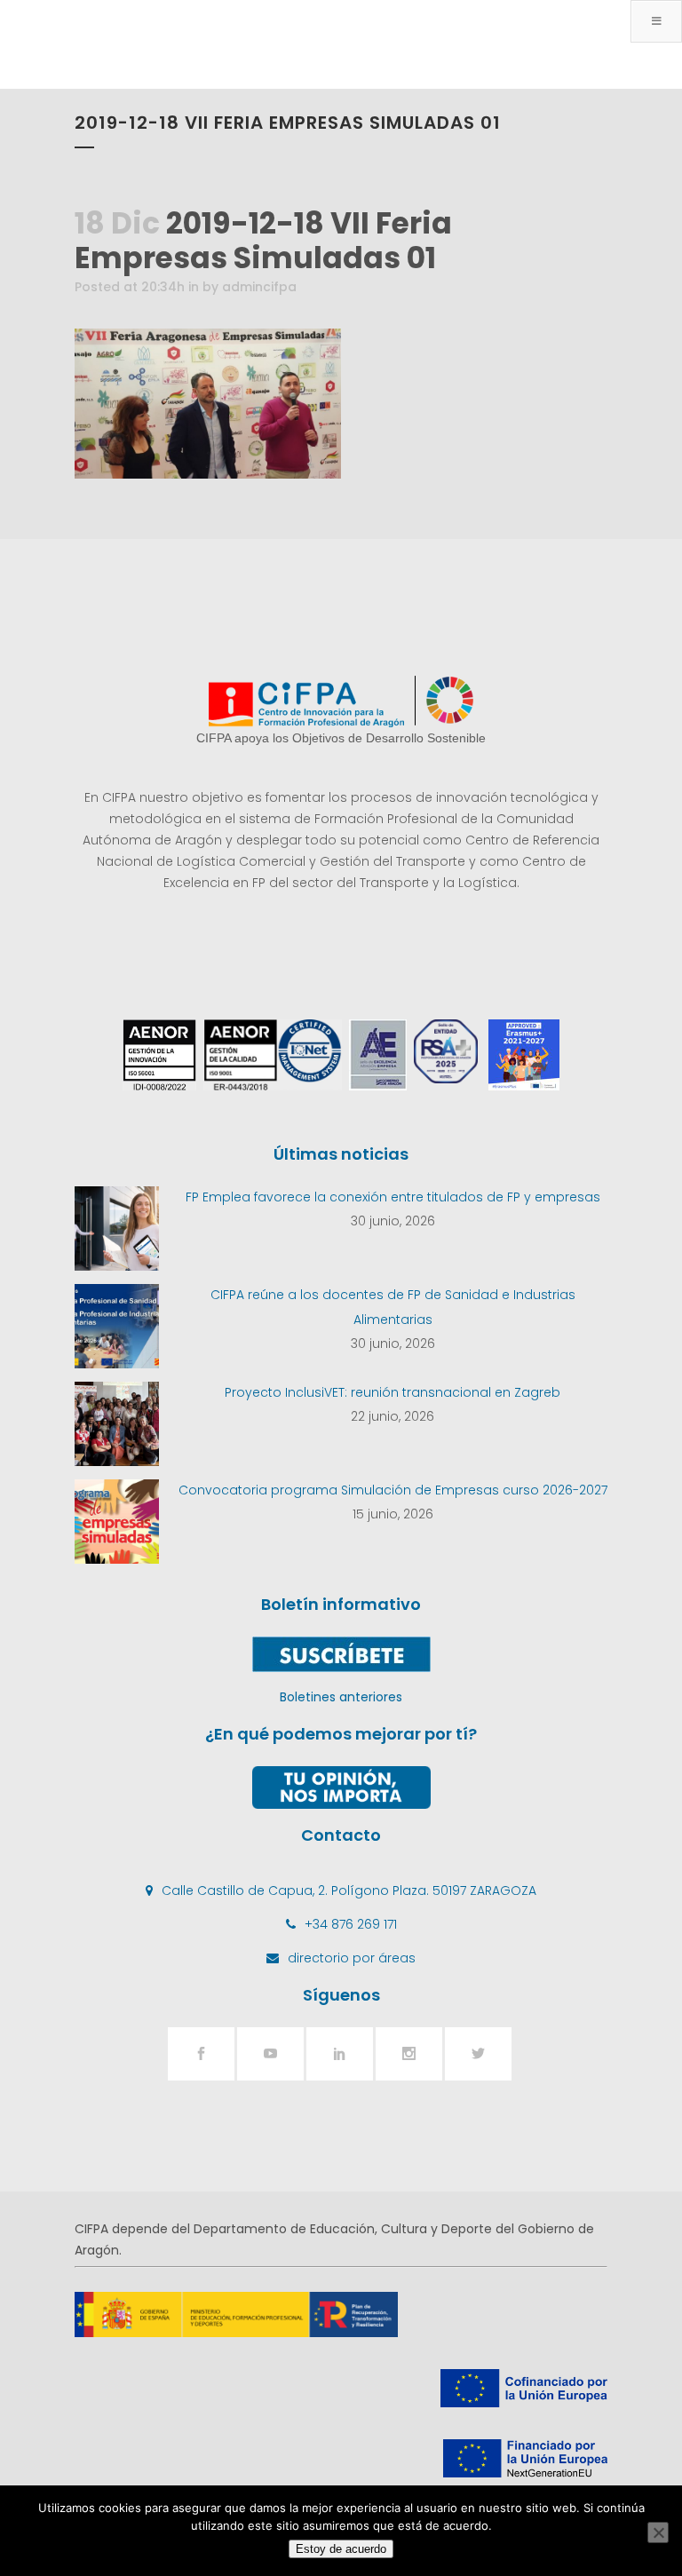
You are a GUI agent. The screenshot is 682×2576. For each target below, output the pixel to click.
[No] (658, 2532)
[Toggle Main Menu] (656, 21)
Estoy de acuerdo (341, 2549)
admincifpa (259, 287)
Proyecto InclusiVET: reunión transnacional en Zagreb (393, 1392)
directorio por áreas (352, 1958)
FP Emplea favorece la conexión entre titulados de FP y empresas (393, 1197)
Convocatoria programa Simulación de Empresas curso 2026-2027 (393, 1490)
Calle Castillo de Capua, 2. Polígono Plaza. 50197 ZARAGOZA (349, 1890)
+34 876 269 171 (351, 1924)
